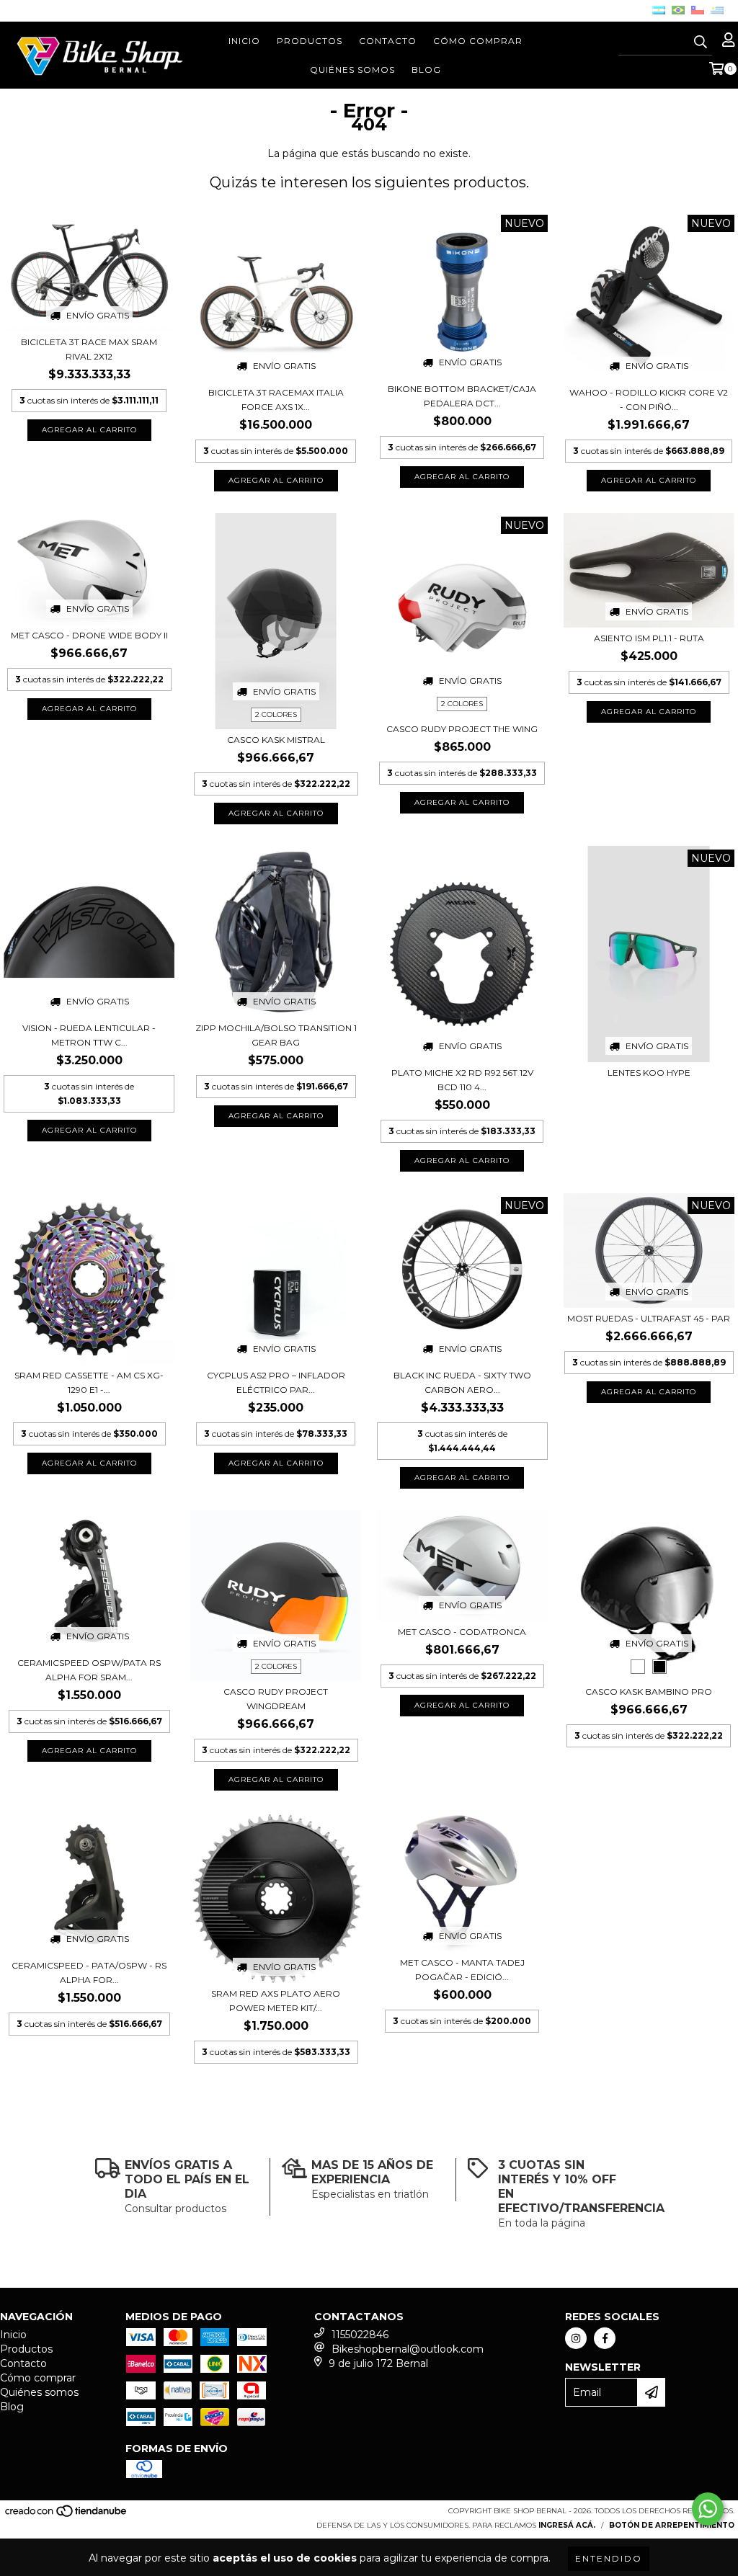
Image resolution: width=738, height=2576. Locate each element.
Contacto (388, 41)
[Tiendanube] (67, 2516)
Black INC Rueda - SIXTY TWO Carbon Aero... (462, 1382)
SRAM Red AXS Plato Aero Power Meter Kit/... (276, 2001)
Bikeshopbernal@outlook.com (408, 2349)
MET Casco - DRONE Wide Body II (89, 635)
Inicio (244, 41)
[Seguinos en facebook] (605, 2338)
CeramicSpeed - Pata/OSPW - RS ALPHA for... (89, 1973)
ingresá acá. (567, 2525)
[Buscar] (701, 43)
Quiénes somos (352, 70)
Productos (310, 41)
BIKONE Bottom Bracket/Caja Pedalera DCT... (462, 396)
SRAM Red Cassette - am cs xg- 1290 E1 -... (89, 1382)
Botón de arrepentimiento (672, 2525)
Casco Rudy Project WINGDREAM (276, 1699)
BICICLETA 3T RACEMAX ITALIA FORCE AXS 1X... (276, 400)
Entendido (609, 2558)
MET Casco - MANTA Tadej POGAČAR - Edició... (462, 1970)
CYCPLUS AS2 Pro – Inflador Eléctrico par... (276, 1382)
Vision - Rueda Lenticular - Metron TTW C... (89, 1035)
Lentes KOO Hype (649, 1073)
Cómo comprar (478, 41)
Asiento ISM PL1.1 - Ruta (649, 638)
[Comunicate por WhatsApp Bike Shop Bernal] (708, 2509)
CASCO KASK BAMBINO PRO (649, 1692)
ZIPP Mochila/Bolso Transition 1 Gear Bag (276, 1035)
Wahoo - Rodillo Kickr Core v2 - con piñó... (649, 400)
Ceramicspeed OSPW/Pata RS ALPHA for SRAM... (89, 1670)
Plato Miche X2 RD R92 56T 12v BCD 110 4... (462, 1080)
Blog (426, 70)
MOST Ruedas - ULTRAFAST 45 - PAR (649, 1318)
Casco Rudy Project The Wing (462, 729)
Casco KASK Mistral (276, 740)
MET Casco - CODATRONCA (462, 1632)
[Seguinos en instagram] (576, 2338)
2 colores (276, 714)
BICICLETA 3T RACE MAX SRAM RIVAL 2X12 (89, 349)
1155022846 (360, 2335)
